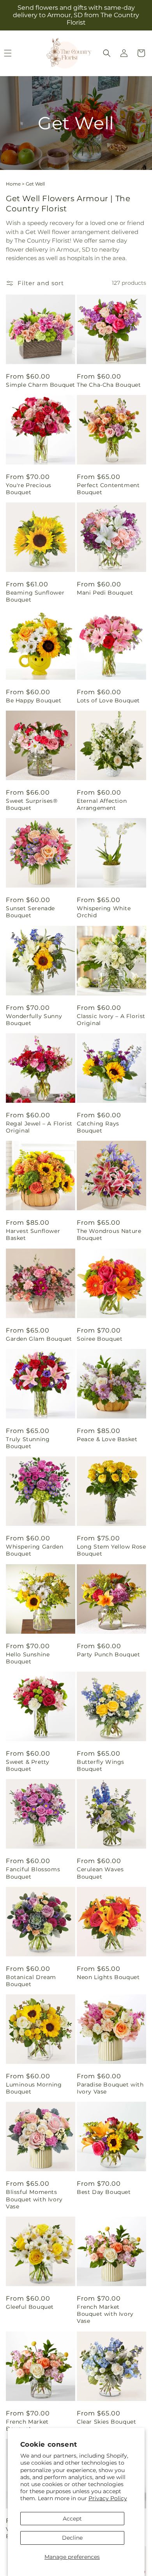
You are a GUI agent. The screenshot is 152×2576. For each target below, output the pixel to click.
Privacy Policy (108, 2498)
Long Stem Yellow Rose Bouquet (111, 1550)
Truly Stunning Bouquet (28, 1443)
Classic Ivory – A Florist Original (111, 1020)
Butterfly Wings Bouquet (101, 1765)
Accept (72, 2519)
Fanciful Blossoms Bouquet (33, 1873)
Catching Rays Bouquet (98, 1127)
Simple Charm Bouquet (41, 385)
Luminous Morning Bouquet (34, 2088)
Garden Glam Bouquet (39, 1339)
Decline (72, 2538)
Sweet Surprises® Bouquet (32, 804)
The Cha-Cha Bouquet (109, 385)
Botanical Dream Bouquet (31, 1981)
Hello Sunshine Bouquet (28, 1658)
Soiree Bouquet (100, 1339)
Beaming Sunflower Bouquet (35, 596)
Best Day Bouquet (104, 2192)
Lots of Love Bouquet (108, 700)
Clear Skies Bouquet (106, 2422)
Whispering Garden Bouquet (34, 1550)
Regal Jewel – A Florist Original (39, 1127)
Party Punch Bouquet (108, 1654)
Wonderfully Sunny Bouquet (34, 1020)
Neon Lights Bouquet (108, 1977)
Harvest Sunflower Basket (33, 1234)
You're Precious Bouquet (29, 489)
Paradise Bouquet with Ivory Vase (110, 2088)
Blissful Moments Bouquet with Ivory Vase (34, 2199)
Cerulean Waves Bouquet (100, 1873)
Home (13, 184)
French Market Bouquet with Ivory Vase (105, 2314)
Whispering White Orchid (104, 912)
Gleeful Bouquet (30, 2307)
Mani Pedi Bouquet (105, 593)
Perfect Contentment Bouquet (108, 489)
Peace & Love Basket (107, 1439)
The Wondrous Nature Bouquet (109, 1234)
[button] (107, 53)
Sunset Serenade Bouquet (30, 912)
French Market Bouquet (27, 2425)
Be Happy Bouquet (34, 700)
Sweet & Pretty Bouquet (27, 1765)
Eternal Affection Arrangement (102, 804)
